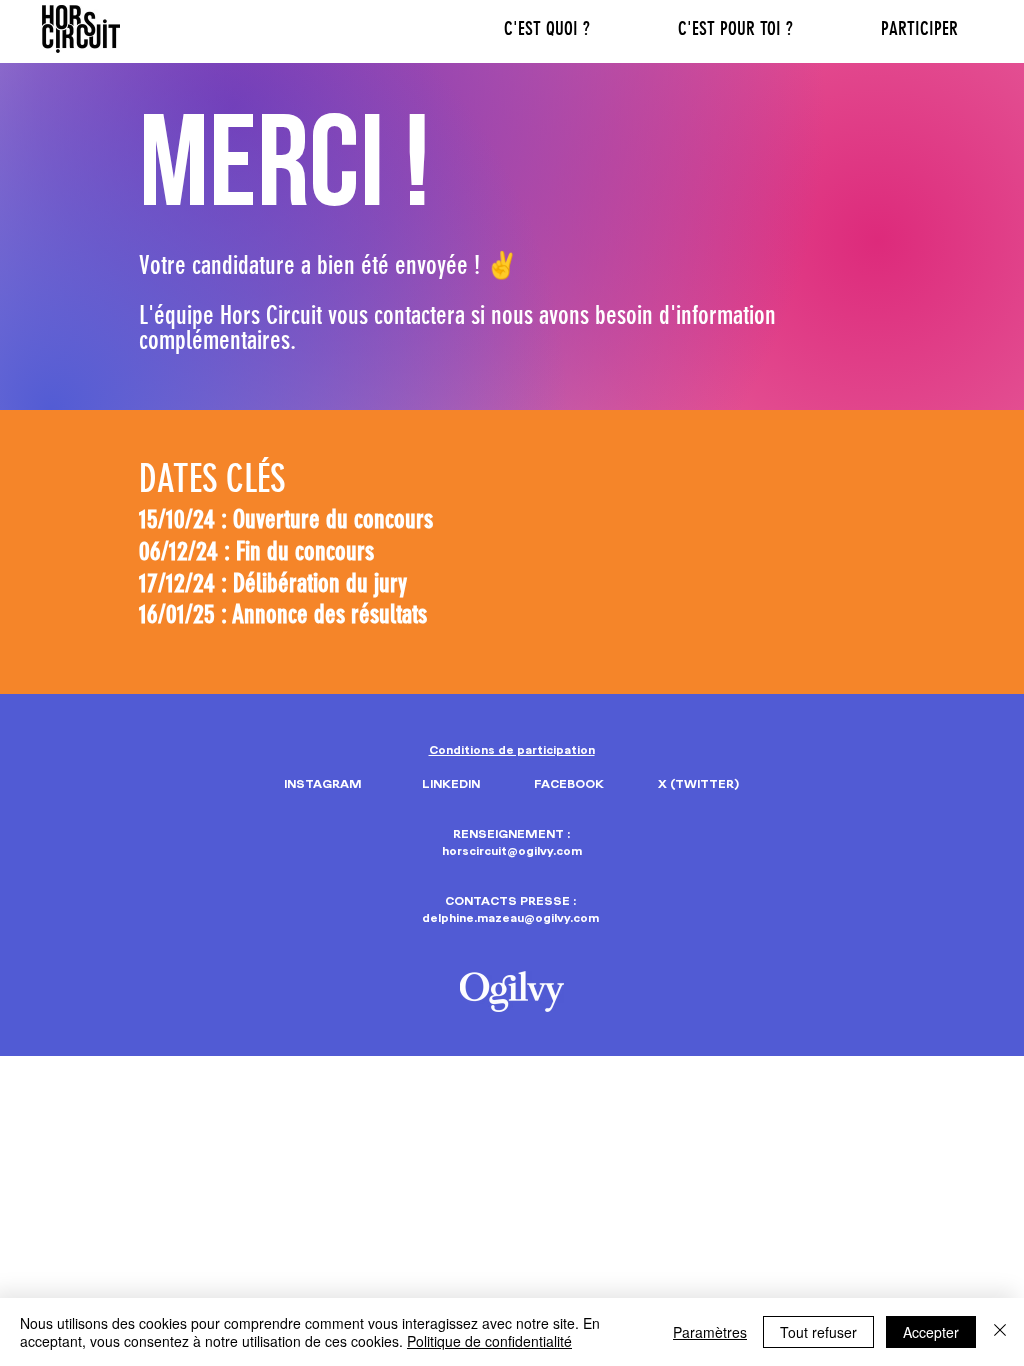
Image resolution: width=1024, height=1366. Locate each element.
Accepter (931, 1332)
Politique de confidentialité (489, 1341)
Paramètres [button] (710, 1332)
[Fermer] (1000, 1332)
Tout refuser (818, 1332)
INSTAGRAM (323, 784)
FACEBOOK (569, 784)
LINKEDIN (451, 784)
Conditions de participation (512, 750)
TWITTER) (707, 784)
